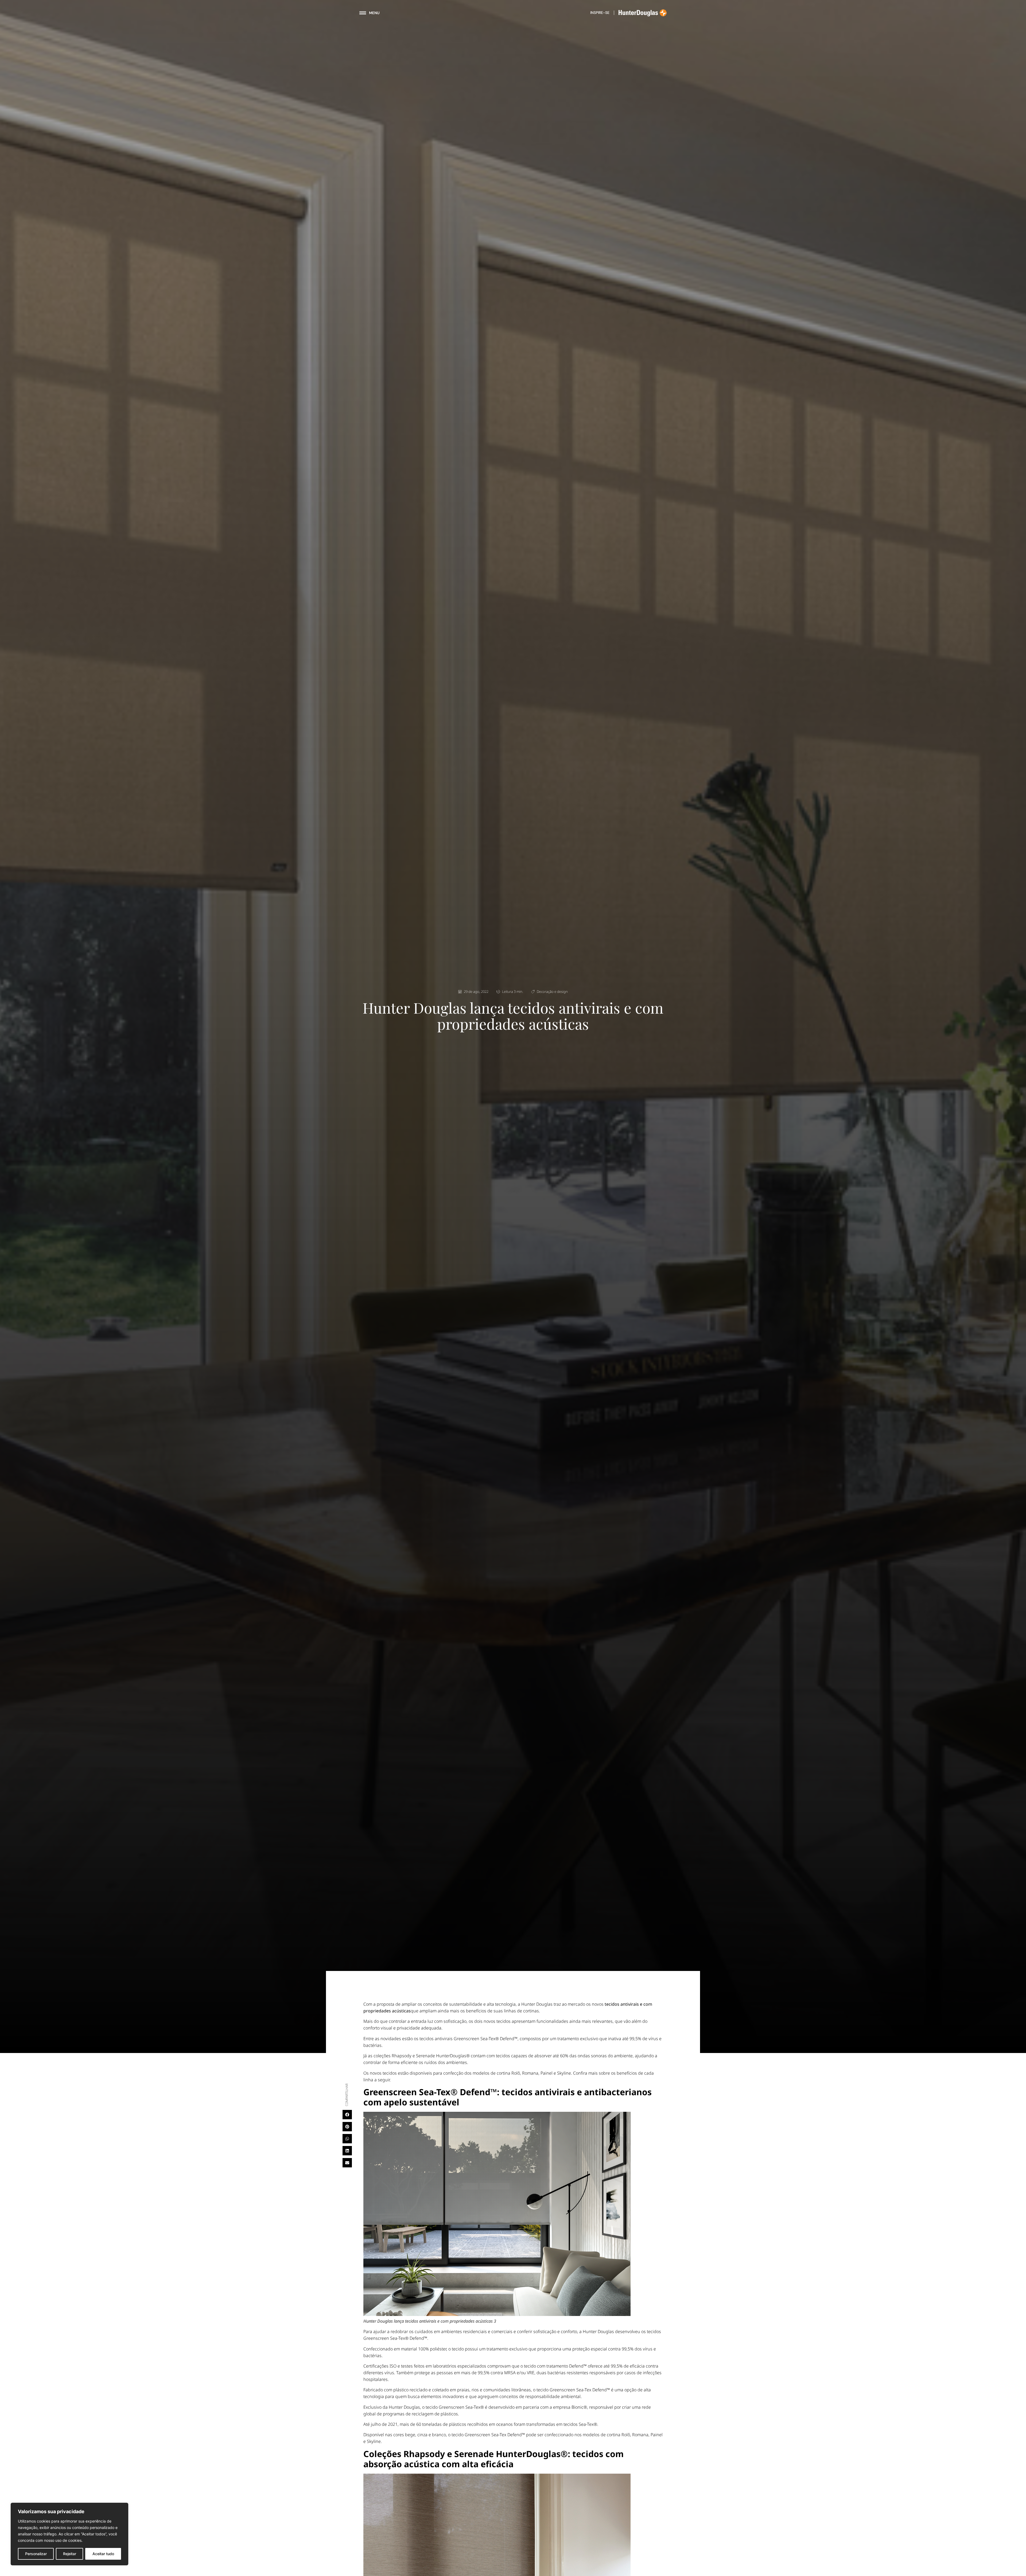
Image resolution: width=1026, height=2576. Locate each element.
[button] (347, 2115)
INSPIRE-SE (600, 13)
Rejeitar (70, 2554)
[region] (69, 2534)
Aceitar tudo (103, 2554)
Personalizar (36, 2554)
